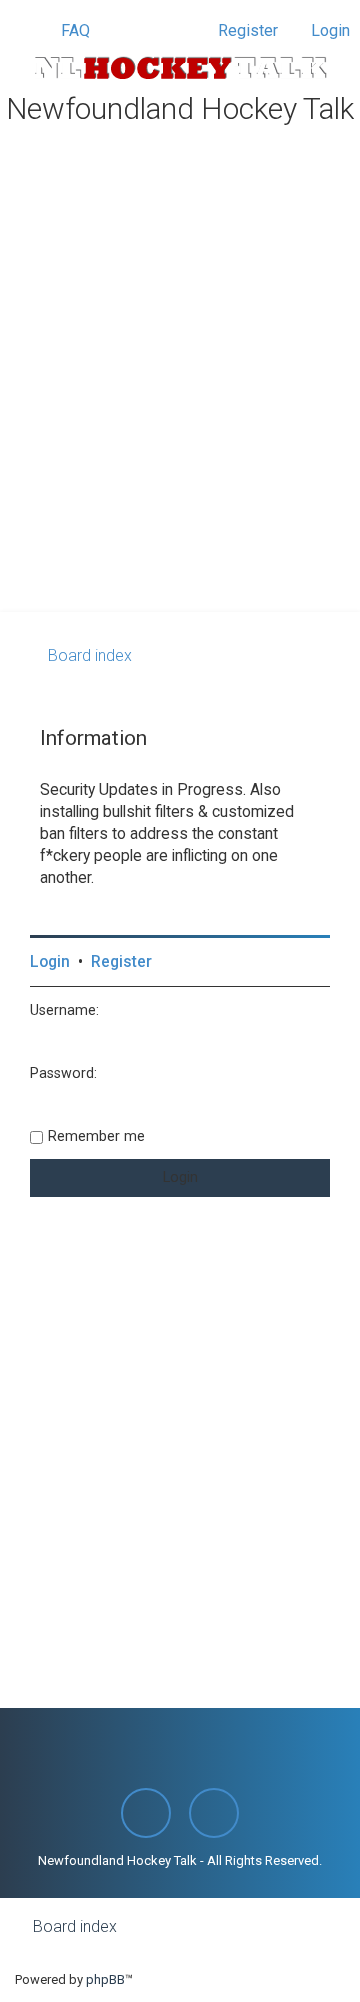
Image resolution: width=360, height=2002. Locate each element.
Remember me (96, 1136)
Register (121, 962)
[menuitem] (66, 31)
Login (50, 962)
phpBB (105, 1979)
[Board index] (180, 68)
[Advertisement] (180, 422)
